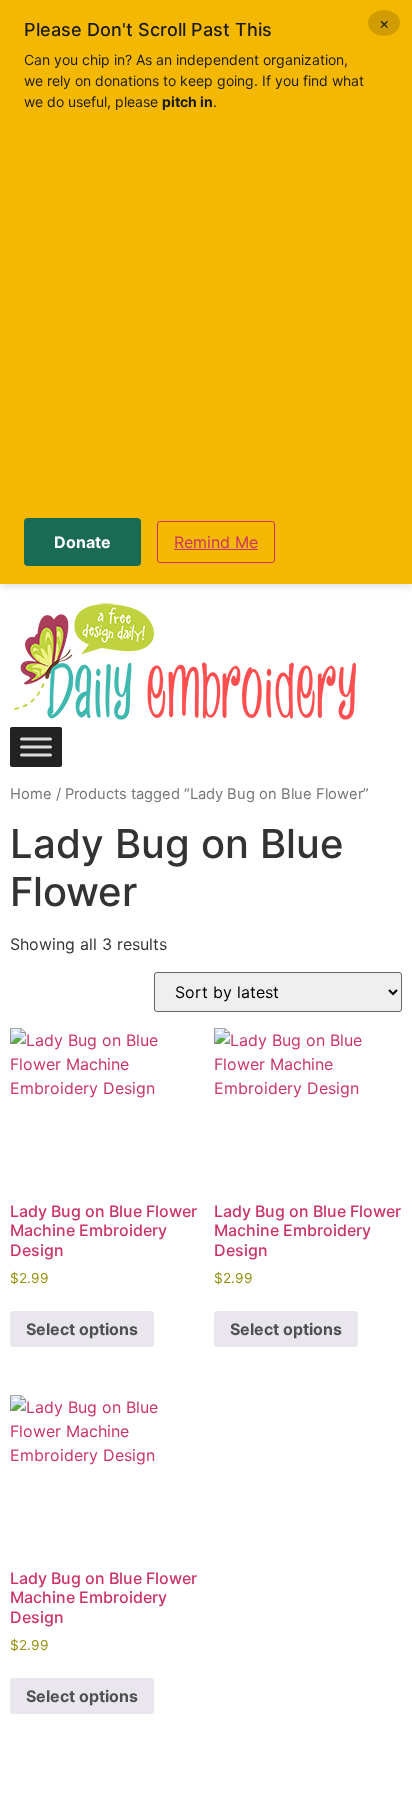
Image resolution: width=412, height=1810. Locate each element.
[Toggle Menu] (36, 746)
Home (31, 794)
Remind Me (216, 542)
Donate (82, 542)
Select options (82, 1329)
